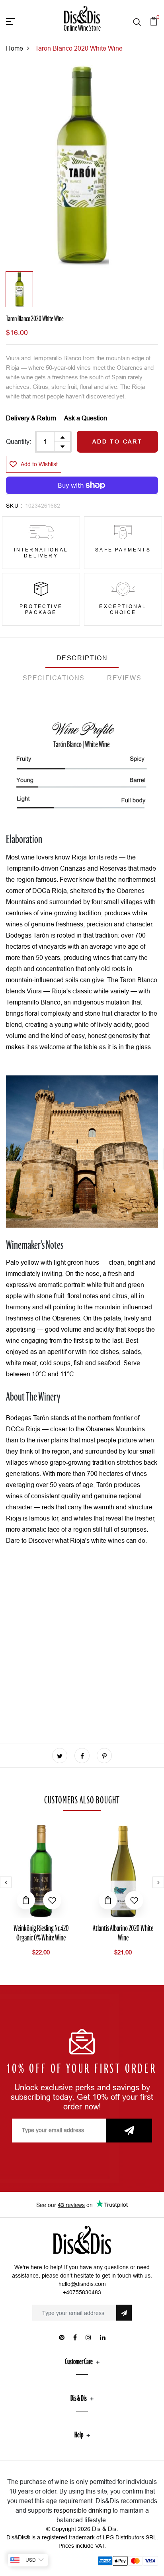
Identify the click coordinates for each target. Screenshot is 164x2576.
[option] (82, 166)
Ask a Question (86, 418)
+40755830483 (82, 2292)
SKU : (15, 506)
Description (82, 658)
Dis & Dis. (105, 2529)
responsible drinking (82, 2510)
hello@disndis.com (82, 2284)
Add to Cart (117, 441)
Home (15, 48)
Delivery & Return (31, 418)
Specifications (54, 678)
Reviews (124, 678)
